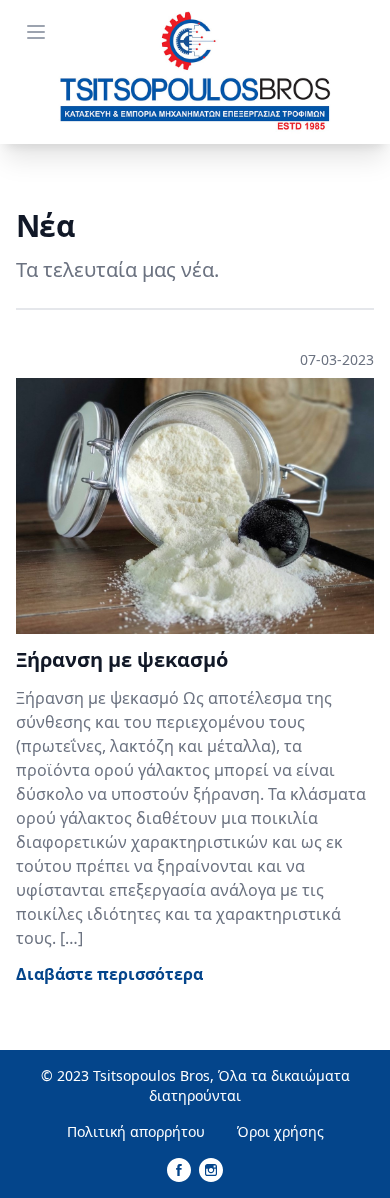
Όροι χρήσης (280, 1131)
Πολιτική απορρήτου (136, 1131)
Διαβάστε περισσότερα (109, 974)
